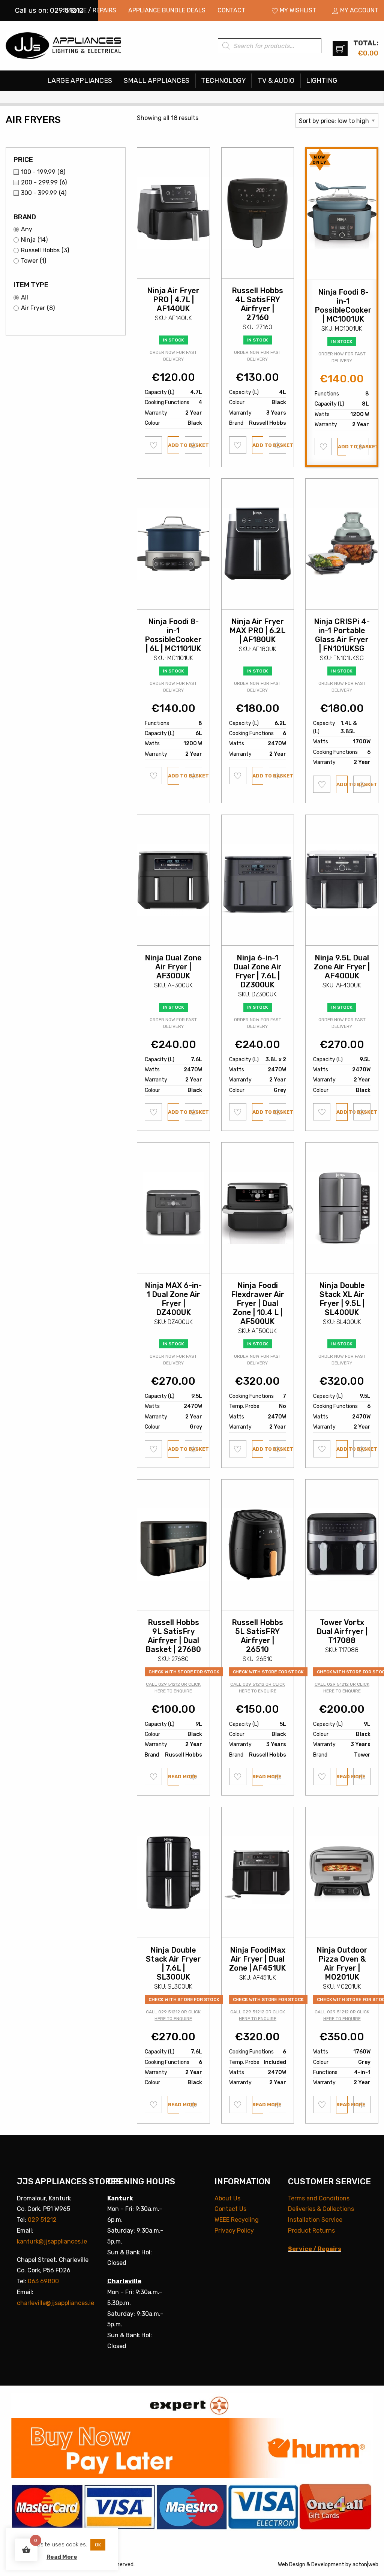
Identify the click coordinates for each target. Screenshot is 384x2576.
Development (328, 2565)
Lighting (322, 81)
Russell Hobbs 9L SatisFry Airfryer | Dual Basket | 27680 (173, 1636)
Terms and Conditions (319, 2198)
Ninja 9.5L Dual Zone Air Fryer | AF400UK (342, 967)
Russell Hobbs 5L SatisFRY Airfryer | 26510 (257, 1636)
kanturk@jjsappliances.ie (52, 2241)
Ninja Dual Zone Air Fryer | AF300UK (173, 967)
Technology (223, 81)
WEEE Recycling (237, 2220)
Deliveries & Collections (321, 2209)
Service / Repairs (90, 10)
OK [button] (98, 2545)
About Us (227, 2198)
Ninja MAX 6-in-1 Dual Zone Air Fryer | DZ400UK (173, 1299)
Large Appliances (80, 81)
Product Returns (311, 2231)
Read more (174, 1777)
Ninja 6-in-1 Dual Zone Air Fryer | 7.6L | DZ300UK (257, 971)
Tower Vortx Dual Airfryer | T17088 (342, 1631)
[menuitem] (90, 10)
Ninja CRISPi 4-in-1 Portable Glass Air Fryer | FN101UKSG (342, 635)
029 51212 (42, 2220)
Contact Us (230, 2209)
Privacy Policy (234, 2231)
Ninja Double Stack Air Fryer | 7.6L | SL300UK (173, 1963)
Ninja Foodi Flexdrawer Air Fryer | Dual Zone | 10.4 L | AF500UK (258, 1303)
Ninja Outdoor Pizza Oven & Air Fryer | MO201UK (342, 1963)
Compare (194, 445)
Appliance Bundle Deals (167, 10)
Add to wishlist (154, 445)
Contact (231, 10)
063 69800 (43, 2281)
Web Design (292, 2565)
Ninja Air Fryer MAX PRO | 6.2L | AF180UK (257, 631)
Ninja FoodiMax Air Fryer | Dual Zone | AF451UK (257, 1959)
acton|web (365, 2565)
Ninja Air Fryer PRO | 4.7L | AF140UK (173, 300)
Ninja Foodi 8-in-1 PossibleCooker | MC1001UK (343, 306)
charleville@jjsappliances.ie (55, 2303)
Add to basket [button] (174, 445)
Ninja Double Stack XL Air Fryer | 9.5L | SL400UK (342, 1299)
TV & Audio (276, 81)
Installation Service (315, 2220)
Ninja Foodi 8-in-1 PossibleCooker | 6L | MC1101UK (173, 635)
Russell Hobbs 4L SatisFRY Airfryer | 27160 (257, 304)
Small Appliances (157, 81)
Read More (62, 2557)
